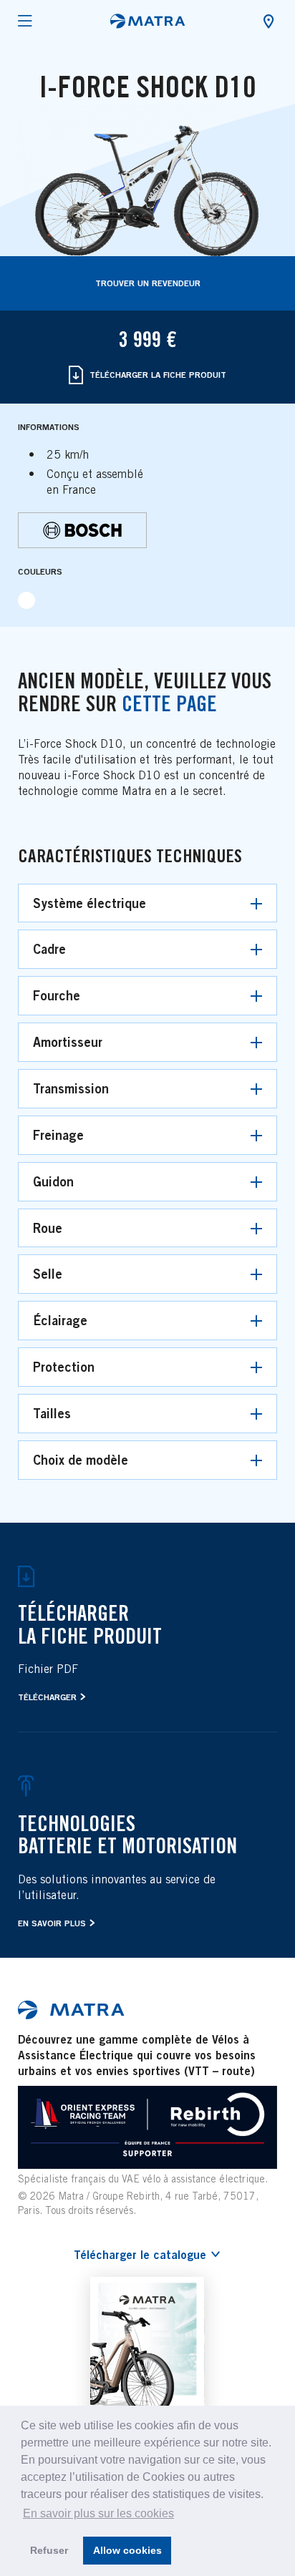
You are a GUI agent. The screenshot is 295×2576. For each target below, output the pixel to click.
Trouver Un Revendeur (148, 283)
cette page (169, 703)
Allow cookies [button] (127, 2550)
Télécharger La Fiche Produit (156, 375)
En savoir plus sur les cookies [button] (98, 2513)
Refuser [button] (49, 2550)
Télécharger (47, 1697)
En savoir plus (52, 1923)
